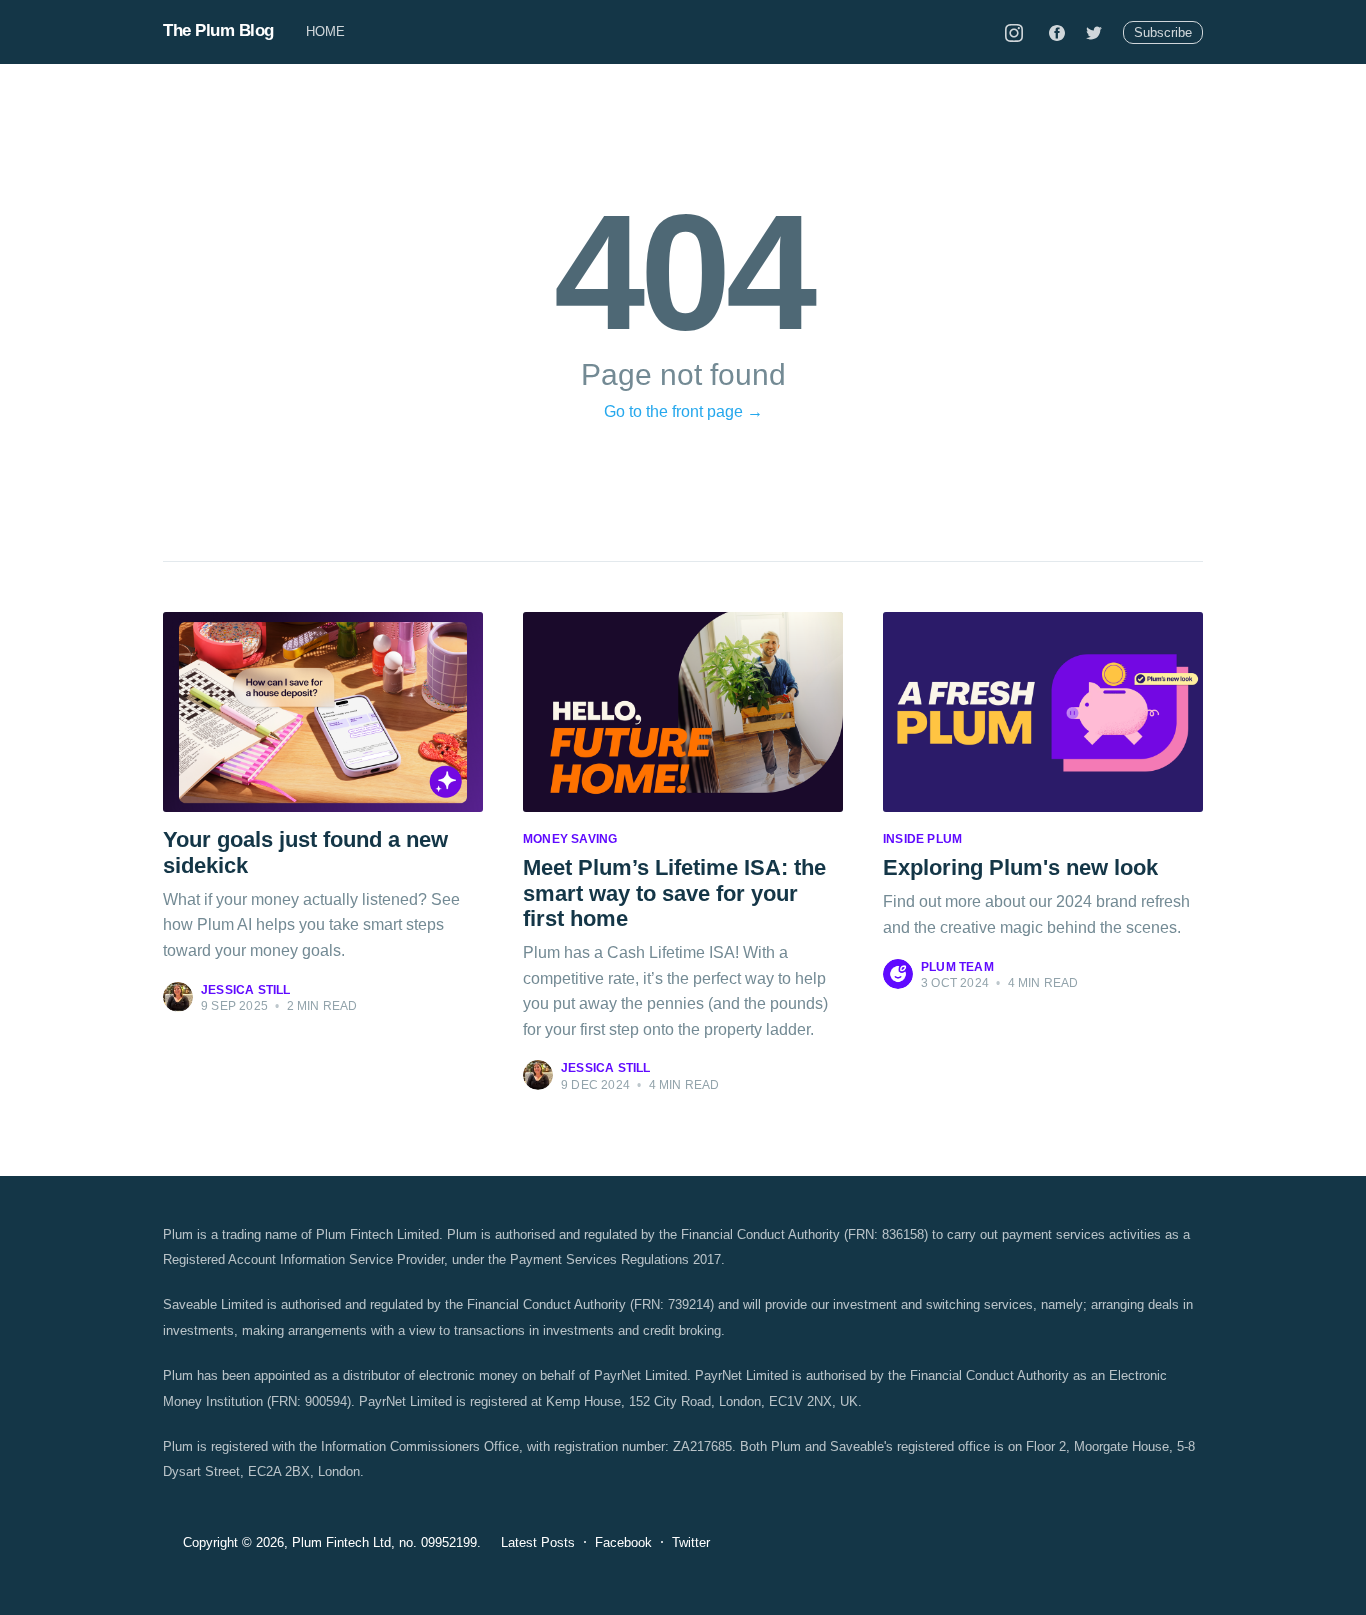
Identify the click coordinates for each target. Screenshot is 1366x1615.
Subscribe (1163, 32)
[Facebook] (1057, 32)
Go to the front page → (683, 411)
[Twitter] (1094, 32)
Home (326, 31)
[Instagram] (1014, 32)
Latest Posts (538, 1542)
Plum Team (957, 967)
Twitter (691, 1542)
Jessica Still (246, 990)
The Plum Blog (218, 30)
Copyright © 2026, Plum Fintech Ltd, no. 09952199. (332, 1542)
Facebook (623, 1542)
